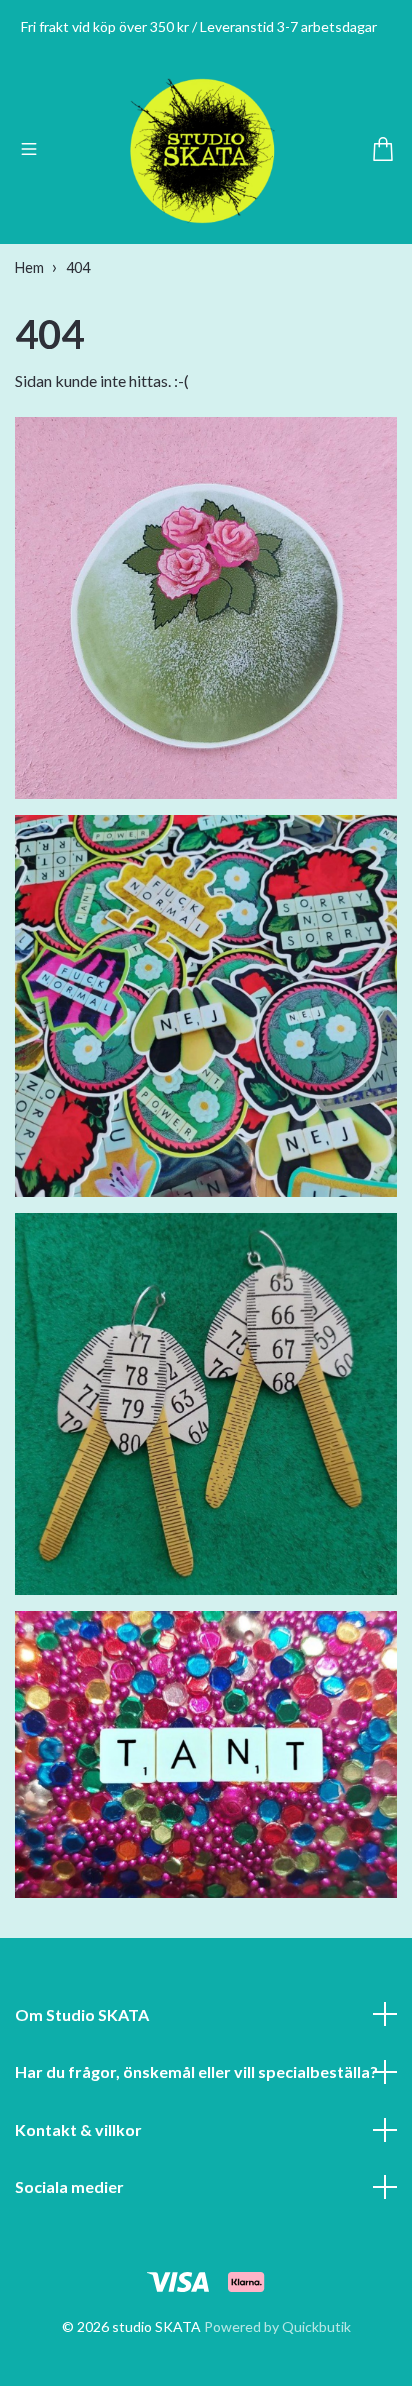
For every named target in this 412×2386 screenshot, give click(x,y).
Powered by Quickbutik (277, 2326)
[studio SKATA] (203, 151)
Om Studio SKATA (82, 2014)
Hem (29, 267)
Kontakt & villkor (78, 2129)
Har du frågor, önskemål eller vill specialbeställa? (196, 2071)
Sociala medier (69, 2186)
